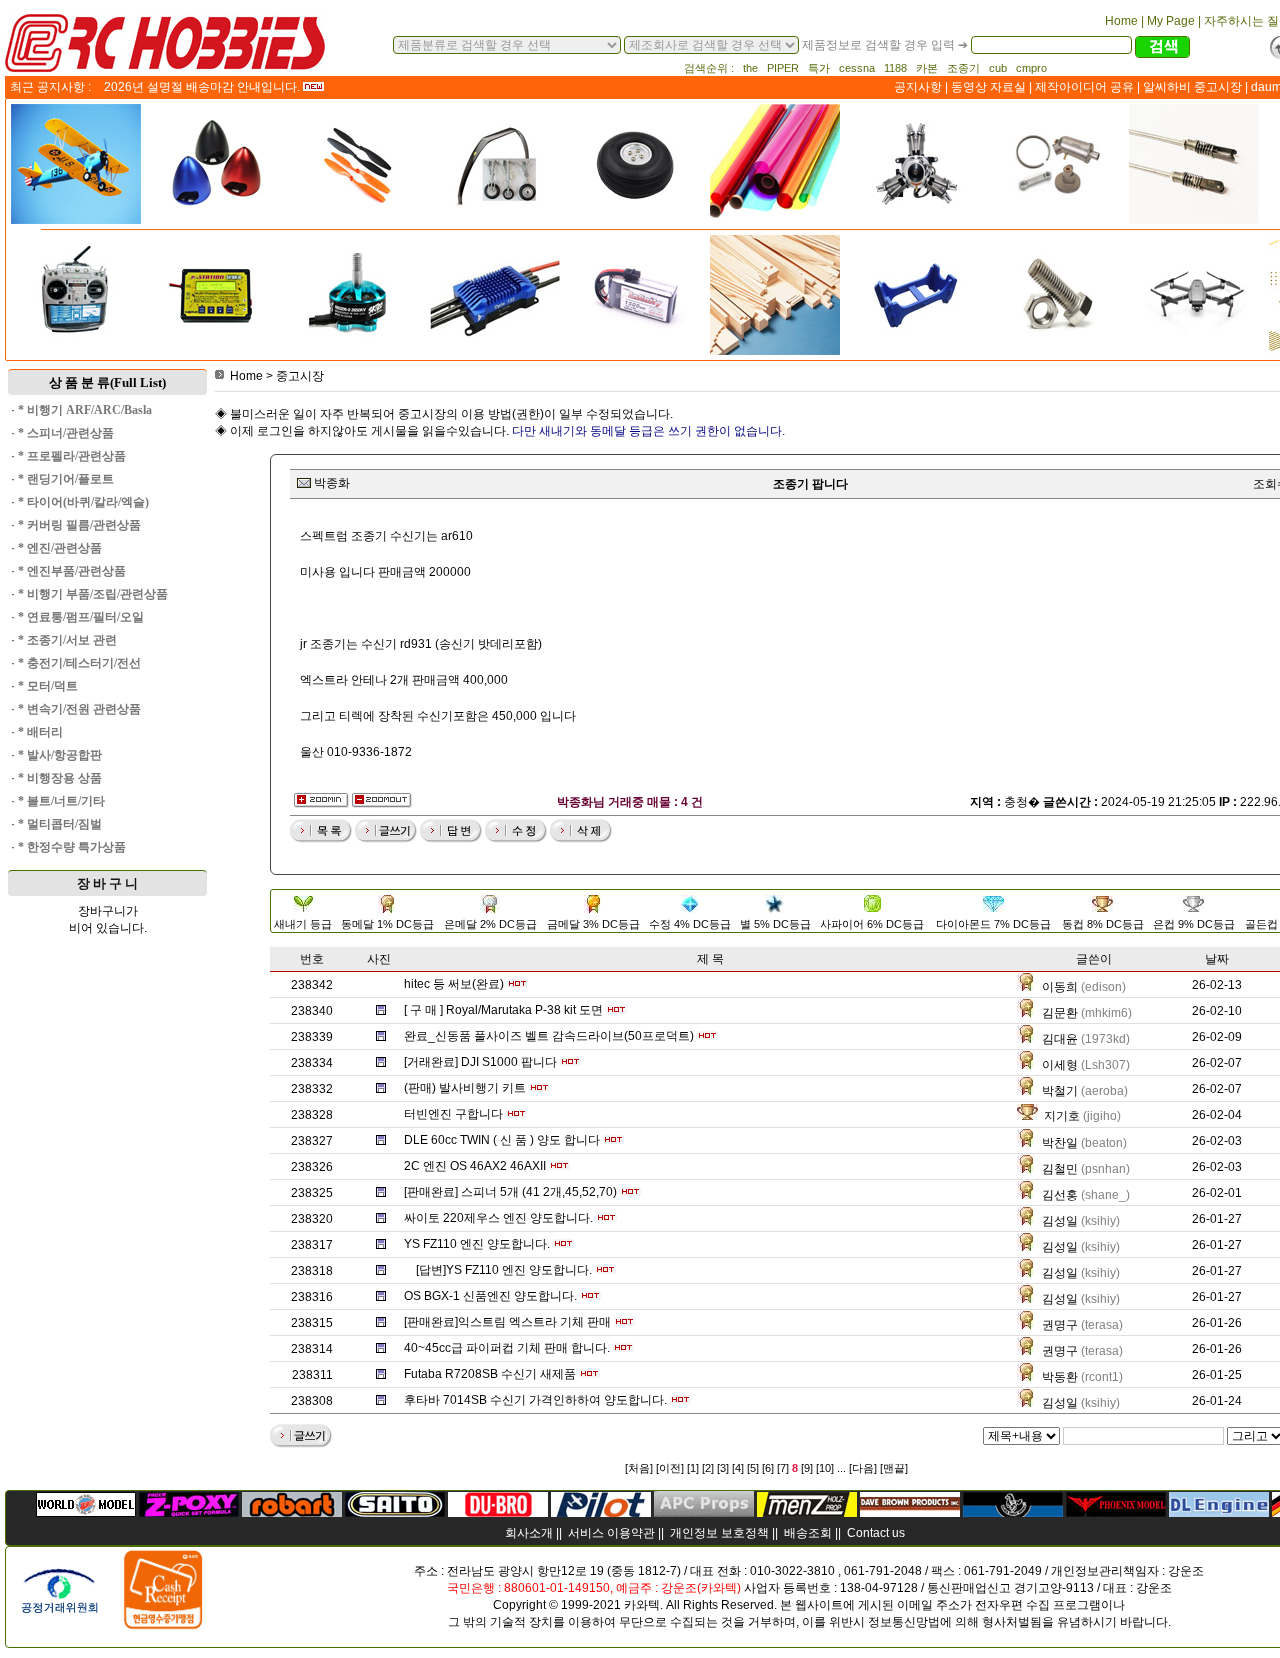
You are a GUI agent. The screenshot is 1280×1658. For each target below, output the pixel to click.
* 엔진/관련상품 (60, 548)
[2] (708, 1468)
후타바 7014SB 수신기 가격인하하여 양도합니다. (535, 1400)
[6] (768, 1468)
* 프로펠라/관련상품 (72, 456)
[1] (693, 1468)
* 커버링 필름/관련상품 (79, 525)
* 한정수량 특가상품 (72, 847)
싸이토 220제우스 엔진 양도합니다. (498, 1218)
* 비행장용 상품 (60, 778)
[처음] (639, 1468)
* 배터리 (40, 732)
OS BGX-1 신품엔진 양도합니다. (490, 1296)
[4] (738, 1468)
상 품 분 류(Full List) (107, 382)
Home (246, 376)
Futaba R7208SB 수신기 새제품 (490, 1374)
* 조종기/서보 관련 (67, 640)
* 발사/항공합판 (60, 755)
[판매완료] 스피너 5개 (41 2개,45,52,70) (510, 1192)
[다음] (863, 1468)
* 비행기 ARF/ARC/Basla (85, 410)
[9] (807, 1468)
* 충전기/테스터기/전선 (79, 663)
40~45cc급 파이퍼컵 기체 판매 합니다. (507, 1348)
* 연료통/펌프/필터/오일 (81, 617)
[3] (723, 1468)
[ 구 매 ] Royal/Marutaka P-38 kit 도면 (503, 1010)
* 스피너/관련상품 (66, 433)
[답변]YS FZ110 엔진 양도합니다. (504, 1270)
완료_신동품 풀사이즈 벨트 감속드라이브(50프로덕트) (549, 1036)
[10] (825, 1468)
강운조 (1186, 1571)
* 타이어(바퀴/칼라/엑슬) (83, 502)
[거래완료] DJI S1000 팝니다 (480, 1062)
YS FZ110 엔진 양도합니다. (477, 1244)
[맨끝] (894, 1468)
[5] (753, 1468)
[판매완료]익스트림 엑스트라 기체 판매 (507, 1322)
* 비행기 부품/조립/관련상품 (93, 594)
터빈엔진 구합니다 (453, 1114)
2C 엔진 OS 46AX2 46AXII (475, 1166)
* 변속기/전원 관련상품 (79, 709)
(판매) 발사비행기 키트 (465, 1088)
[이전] (670, 1468)
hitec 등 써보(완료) (454, 984)
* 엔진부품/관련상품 (72, 571)
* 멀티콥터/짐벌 (60, 824)
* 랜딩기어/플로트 (66, 479)
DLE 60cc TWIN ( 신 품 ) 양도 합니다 (502, 1140)
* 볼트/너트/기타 (61, 801)
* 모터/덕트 (48, 686)
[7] (783, 1468)
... (841, 1468)
